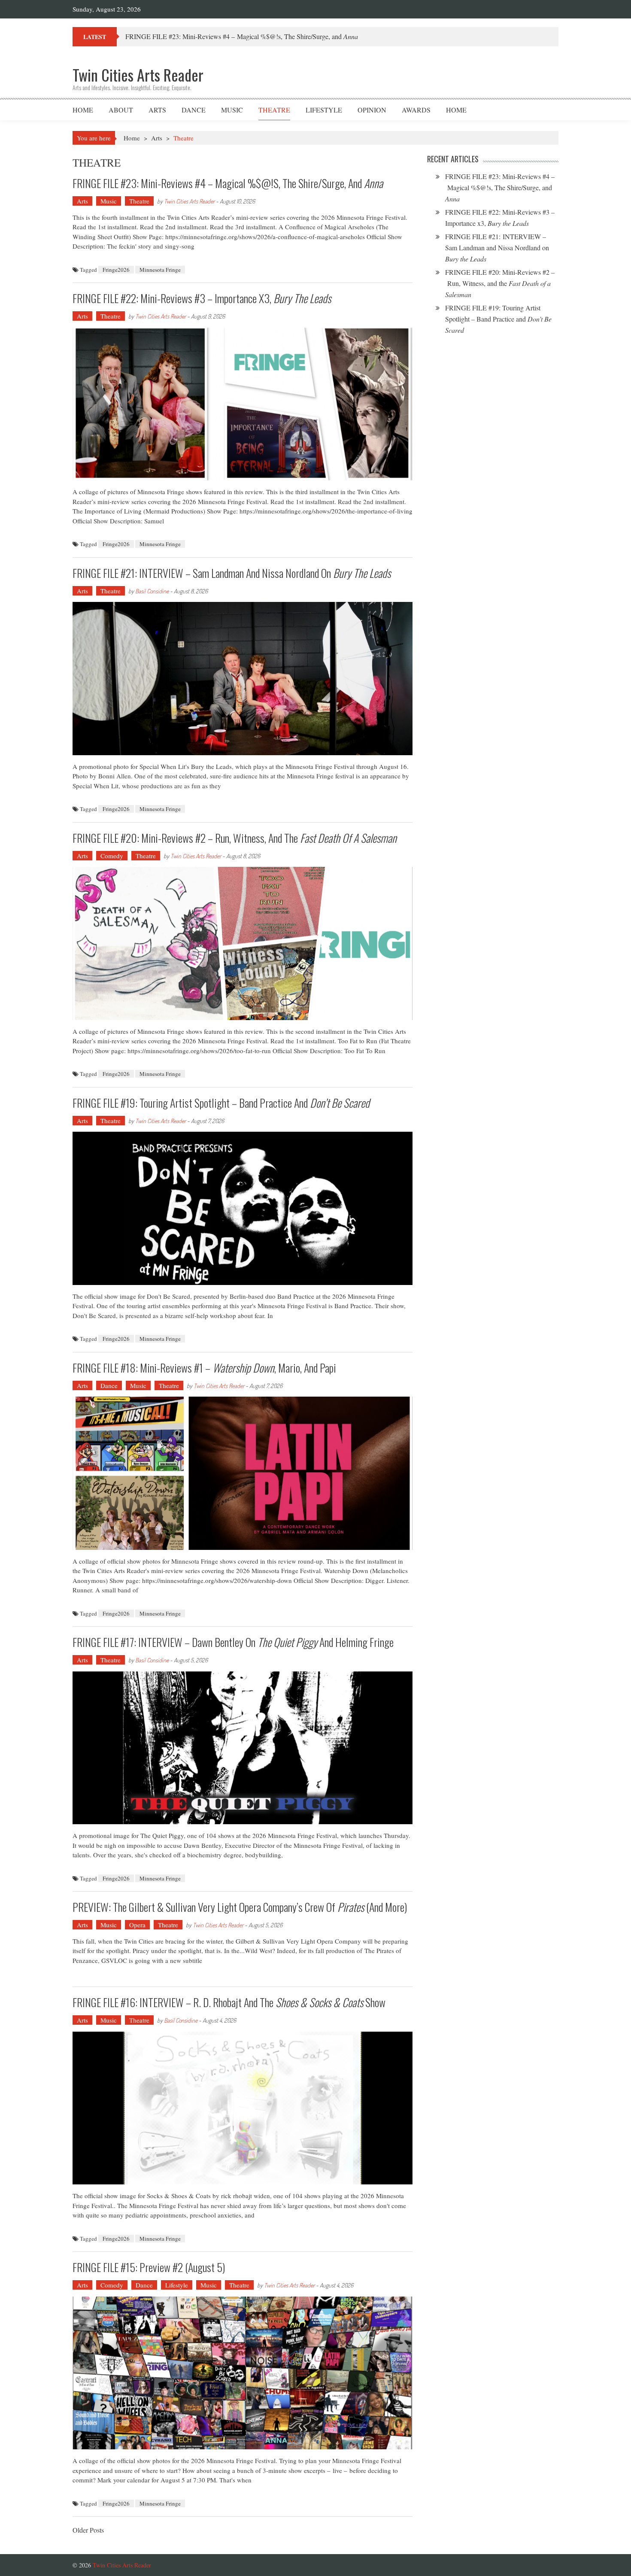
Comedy (112, 856)
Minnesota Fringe (160, 270)
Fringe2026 (116, 270)
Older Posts (88, 2531)
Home (83, 110)
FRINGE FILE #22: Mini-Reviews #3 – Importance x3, (202, 298)
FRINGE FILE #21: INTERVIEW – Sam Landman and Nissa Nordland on (232, 573)
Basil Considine (152, 591)
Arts (157, 110)
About (121, 110)
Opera (137, 1925)
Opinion (372, 110)
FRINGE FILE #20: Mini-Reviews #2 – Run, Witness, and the (235, 838)
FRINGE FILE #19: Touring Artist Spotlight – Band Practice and (221, 1103)
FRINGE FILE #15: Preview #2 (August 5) (149, 2267)
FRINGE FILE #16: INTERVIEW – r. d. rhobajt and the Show (229, 2002)
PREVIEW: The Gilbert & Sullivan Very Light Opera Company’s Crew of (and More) (240, 1907)
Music (232, 110)
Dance (194, 110)
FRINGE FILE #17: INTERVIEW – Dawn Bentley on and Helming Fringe (233, 1642)
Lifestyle (324, 110)
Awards (416, 110)
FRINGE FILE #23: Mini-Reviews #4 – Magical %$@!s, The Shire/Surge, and (228, 183)
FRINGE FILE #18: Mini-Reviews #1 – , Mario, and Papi (204, 1368)
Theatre (274, 110)
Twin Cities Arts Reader (189, 201)
